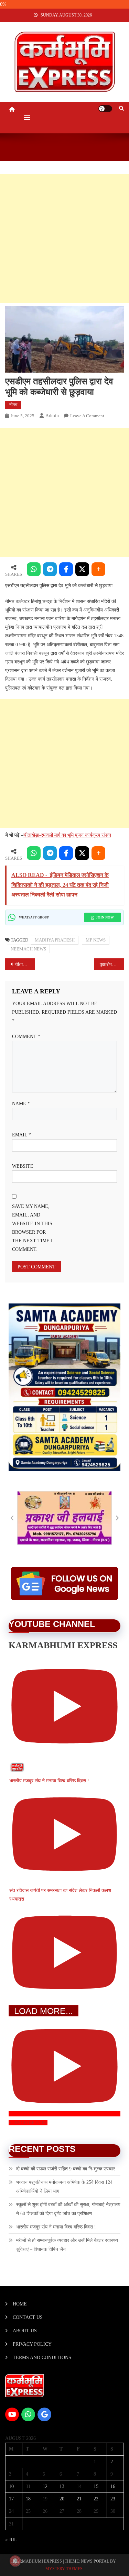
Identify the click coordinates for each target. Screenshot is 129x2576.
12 (45, 2486)
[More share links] (98, 569)
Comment (26, 1037)
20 (62, 2499)
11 (28, 2486)
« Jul (11, 2540)
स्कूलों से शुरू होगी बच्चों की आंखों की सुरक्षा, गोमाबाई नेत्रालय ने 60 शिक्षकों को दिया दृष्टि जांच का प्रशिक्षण (68, 2209)
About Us (25, 2331)
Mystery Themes (64, 2569)
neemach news (28, 949)
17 (11, 2499)
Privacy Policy (32, 2344)
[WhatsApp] (34, 569)
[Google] (44, 2414)
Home (20, 2304)
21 (79, 2499)
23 (113, 2499)
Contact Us (28, 2317)
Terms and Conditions (42, 2358)
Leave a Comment (87, 416)
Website (23, 1166)
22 (96, 2499)
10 (11, 2486)
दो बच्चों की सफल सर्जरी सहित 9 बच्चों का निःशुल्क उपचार (66, 2169)
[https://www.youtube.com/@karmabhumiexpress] (12, 2414)
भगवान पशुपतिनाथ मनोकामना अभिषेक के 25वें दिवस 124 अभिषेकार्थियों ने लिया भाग (64, 2187)
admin (52, 416)
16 (113, 2486)
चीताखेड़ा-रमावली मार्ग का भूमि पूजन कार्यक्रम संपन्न (67, 835)
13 (62, 2486)
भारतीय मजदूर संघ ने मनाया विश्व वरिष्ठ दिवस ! (56, 2227)
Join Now (105, 917)
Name (21, 1104)
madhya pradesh (55, 940)
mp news (96, 940)
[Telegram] (50, 569)
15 (96, 2486)
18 (28, 2499)
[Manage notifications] (15, 2561)
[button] (12, 1518)
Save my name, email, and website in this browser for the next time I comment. (32, 1228)
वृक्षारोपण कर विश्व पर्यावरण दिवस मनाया (112, 964)
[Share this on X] (82, 569)
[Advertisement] (64, 239)
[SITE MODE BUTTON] (105, 109)
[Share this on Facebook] (66, 569)
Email (21, 1135)
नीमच (13, 405)
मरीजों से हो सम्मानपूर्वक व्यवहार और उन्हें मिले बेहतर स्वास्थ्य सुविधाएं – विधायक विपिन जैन (67, 2245)
